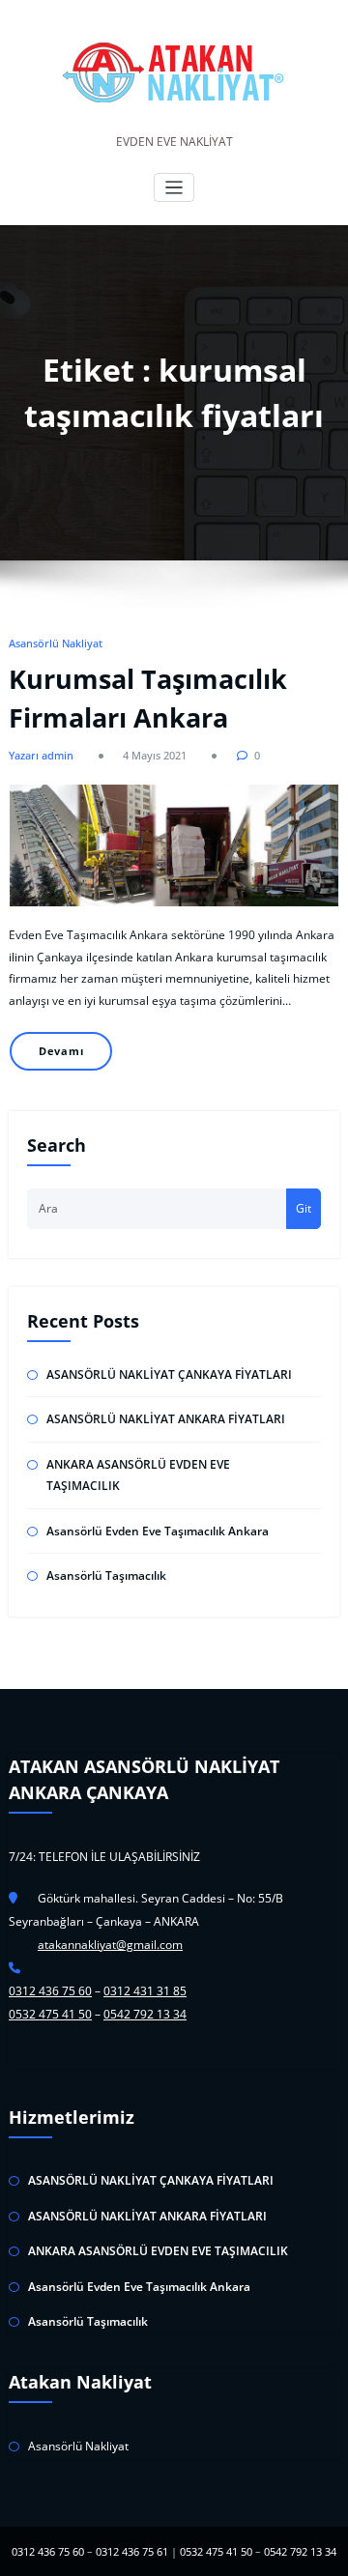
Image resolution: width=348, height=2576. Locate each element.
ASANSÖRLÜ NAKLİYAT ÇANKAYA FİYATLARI (169, 1374)
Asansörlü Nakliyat (56, 643)
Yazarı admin (41, 755)
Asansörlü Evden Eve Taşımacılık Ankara (158, 1531)
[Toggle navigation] (174, 188)
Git (304, 1208)
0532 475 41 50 (50, 2014)
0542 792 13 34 (145, 2014)
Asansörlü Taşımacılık (106, 1575)
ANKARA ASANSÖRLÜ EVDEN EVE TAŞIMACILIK (158, 2251)
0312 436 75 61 (132, 2551)
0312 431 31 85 (145, 1991)
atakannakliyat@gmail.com (110, 1945)
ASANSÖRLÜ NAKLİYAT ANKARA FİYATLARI (166, 1419)
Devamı (61, 1051)
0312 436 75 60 (50, 1991)
